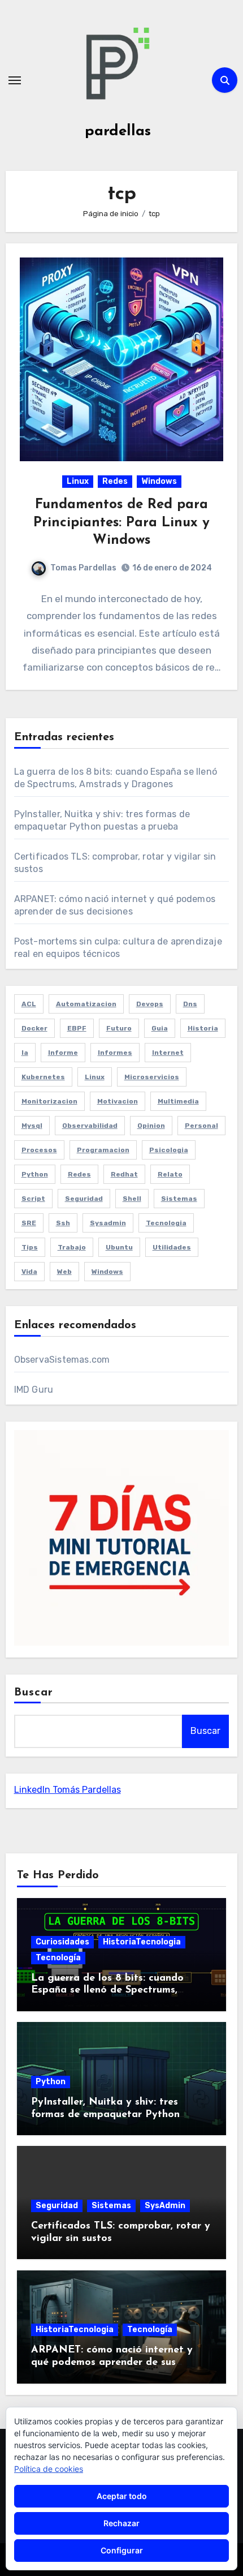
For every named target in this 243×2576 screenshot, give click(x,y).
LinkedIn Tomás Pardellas (68, 1790)
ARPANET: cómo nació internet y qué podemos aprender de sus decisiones (112, 2362)
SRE (29, 1223)
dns (190, 1004)
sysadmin (108, 1223)
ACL (29, 1004)
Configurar (122, 2550)
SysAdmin (165, 2206)
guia (160, 1028)
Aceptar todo (122, 2496)
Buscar (34, 1693)
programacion (103, 1150)
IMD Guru (34, 1390)
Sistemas (111, 2206)
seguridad (84, 1199)
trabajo (72, 1247)
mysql (32, 1126)
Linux (78, 481)
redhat (124, 1174)
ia (25, 1053)
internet (168, 1053)
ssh (63, 1223)
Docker (34, 1028)
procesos (39, 1150)
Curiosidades (62, 1942)
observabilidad (90, 1126)
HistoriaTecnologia (142, 1942)
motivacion (118, 1101)
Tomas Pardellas (83, 568)
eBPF (77, 1028)
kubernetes (43, 1077)
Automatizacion (86, 1004)
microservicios (152, 1077)
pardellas (118, 132)
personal (201, 1126)
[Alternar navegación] (15, 80)
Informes (115, 1053)
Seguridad (57, 2206)
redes (79, 1174)
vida (29, 1272)
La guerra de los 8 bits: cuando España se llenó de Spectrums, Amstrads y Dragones (107, 1991)
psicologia (169, 1150)
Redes (115, 481)
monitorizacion (49, 1101)
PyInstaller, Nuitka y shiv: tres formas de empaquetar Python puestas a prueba (105, 2115)
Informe (63, 1053)
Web (64, 1272)
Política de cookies (49, 2469)
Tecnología (58, 1958)
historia (203, 1028)
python (35, 1174)
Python (51, 2082)
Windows (159, 481)
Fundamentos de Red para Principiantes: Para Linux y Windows (121, 522)
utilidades (172, 1247)
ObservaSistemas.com (62, 1360)
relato (170, 1174)
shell (132, 1199)
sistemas (179, 1199)
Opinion (151, 1126)
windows (107, 1272)
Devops (150, 1004)
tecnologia (166, 1223)
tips (30, 1247)
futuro (119, 1028)
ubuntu (119, 1247)
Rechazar (121, 2523)
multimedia (178, 1101)
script (33, 1199)
